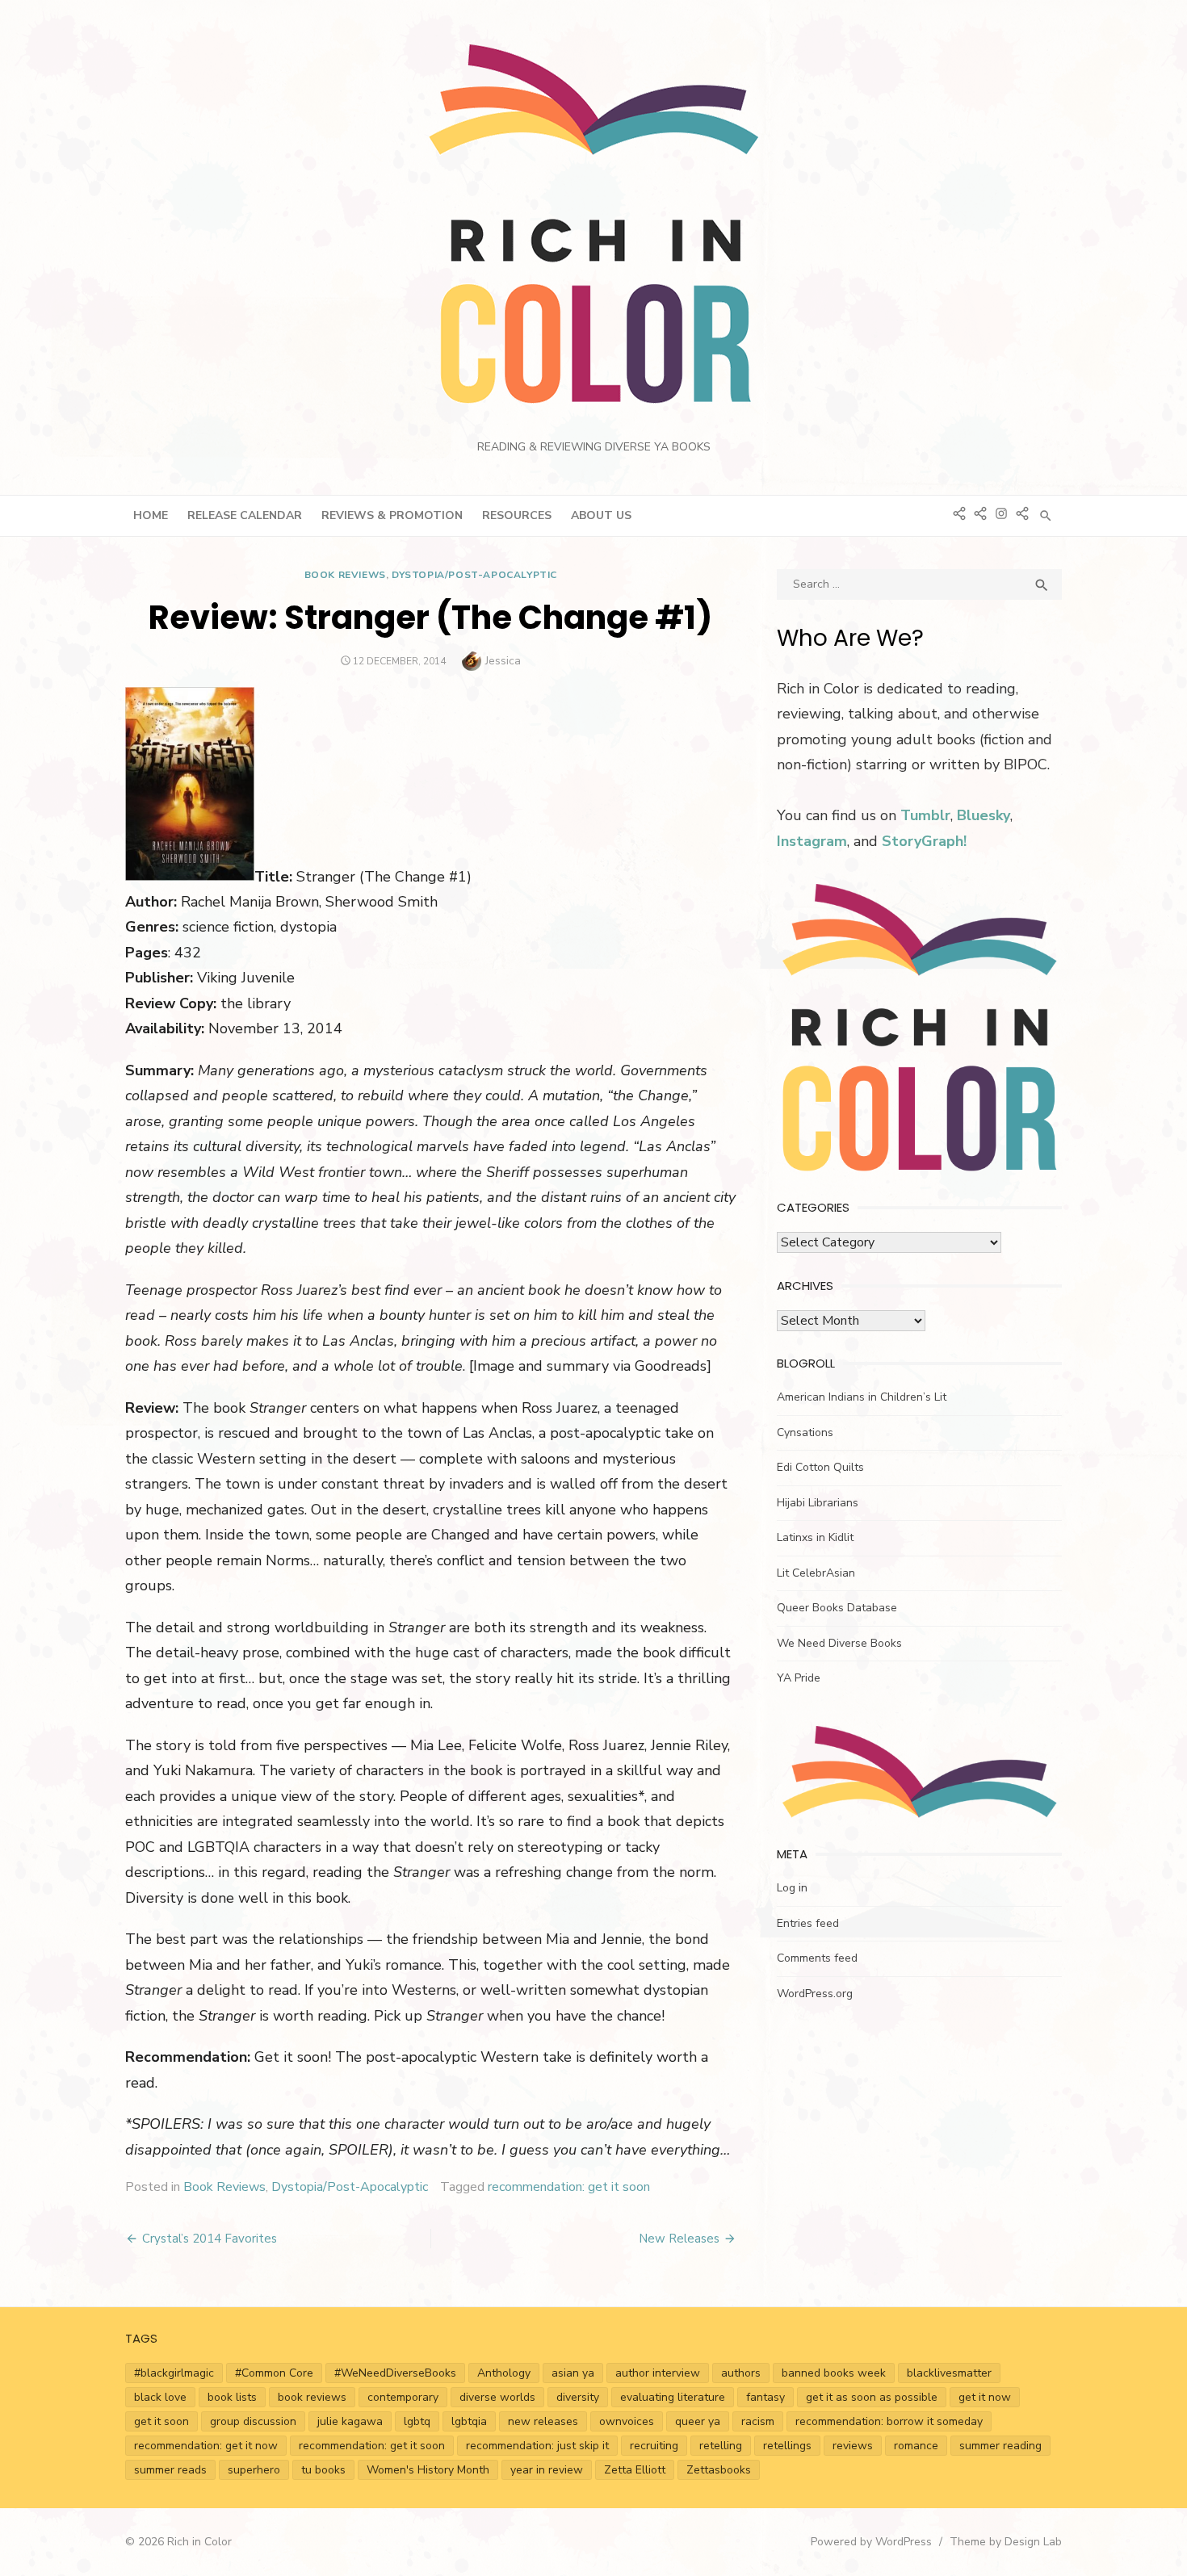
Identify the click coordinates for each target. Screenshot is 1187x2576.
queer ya (698, 2421)
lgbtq (417, 2421)
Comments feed (817, 1958)
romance (916, 2446)
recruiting (654, 2446)
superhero (254, 2470)
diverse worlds (497, 2397)
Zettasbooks (719, 2470)
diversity (578, 2397)
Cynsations (805, 1433)
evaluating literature (673, 2397)
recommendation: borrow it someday (889, 2421)
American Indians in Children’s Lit (862, 1397)
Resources (517, 515)
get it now (985, 2397)
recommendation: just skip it (537, 2446)
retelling (721, 2446)
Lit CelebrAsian (816, 1573)
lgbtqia (469, 2421)
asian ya (573, 2373)
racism (758, 2421)
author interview (658, 2373)
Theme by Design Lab (1006, 2542)
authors (741, 2373)
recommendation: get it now (206, 2446)
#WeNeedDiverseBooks (395, 2373)
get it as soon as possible (872, 2397)
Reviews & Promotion (392, 515)
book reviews (312, 2397)
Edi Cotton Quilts (820, 1467)
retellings (787, 2446)
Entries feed (808, 1923)
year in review (547, 2470)
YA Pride (799, 1678)
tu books (323, 2470)
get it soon (161, 2421)
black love (160, 2397)
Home (151, 515)
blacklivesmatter (949, 2373)
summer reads (170, 2470)
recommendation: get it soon (569, 2187)
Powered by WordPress (871, 2542)
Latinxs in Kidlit (815, 1537)
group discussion (253, 2421)
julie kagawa (350, 2421)
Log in (792, 1888)
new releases (543, 2421)
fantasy (765, 2397)
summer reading (1000, 2446)
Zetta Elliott (635, 2470)
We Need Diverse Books (839, 1643)
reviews (853, 2446)
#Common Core (274, 2373)
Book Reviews (345, 575)
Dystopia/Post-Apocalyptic (474, 575)
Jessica (503, 661)
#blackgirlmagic (174, 2373)
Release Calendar (245, 515)
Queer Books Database (837, 1608)
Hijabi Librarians (818, 1503)
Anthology (504, 2373)
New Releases (679, 2239)
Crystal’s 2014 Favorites (210, 2239)
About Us (601, 515)
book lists (232, 2397)
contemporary (403, 2397)
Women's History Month (428, 2470)
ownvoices (627, 2421)
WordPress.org (815, 1994)
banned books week (834, 2373)
